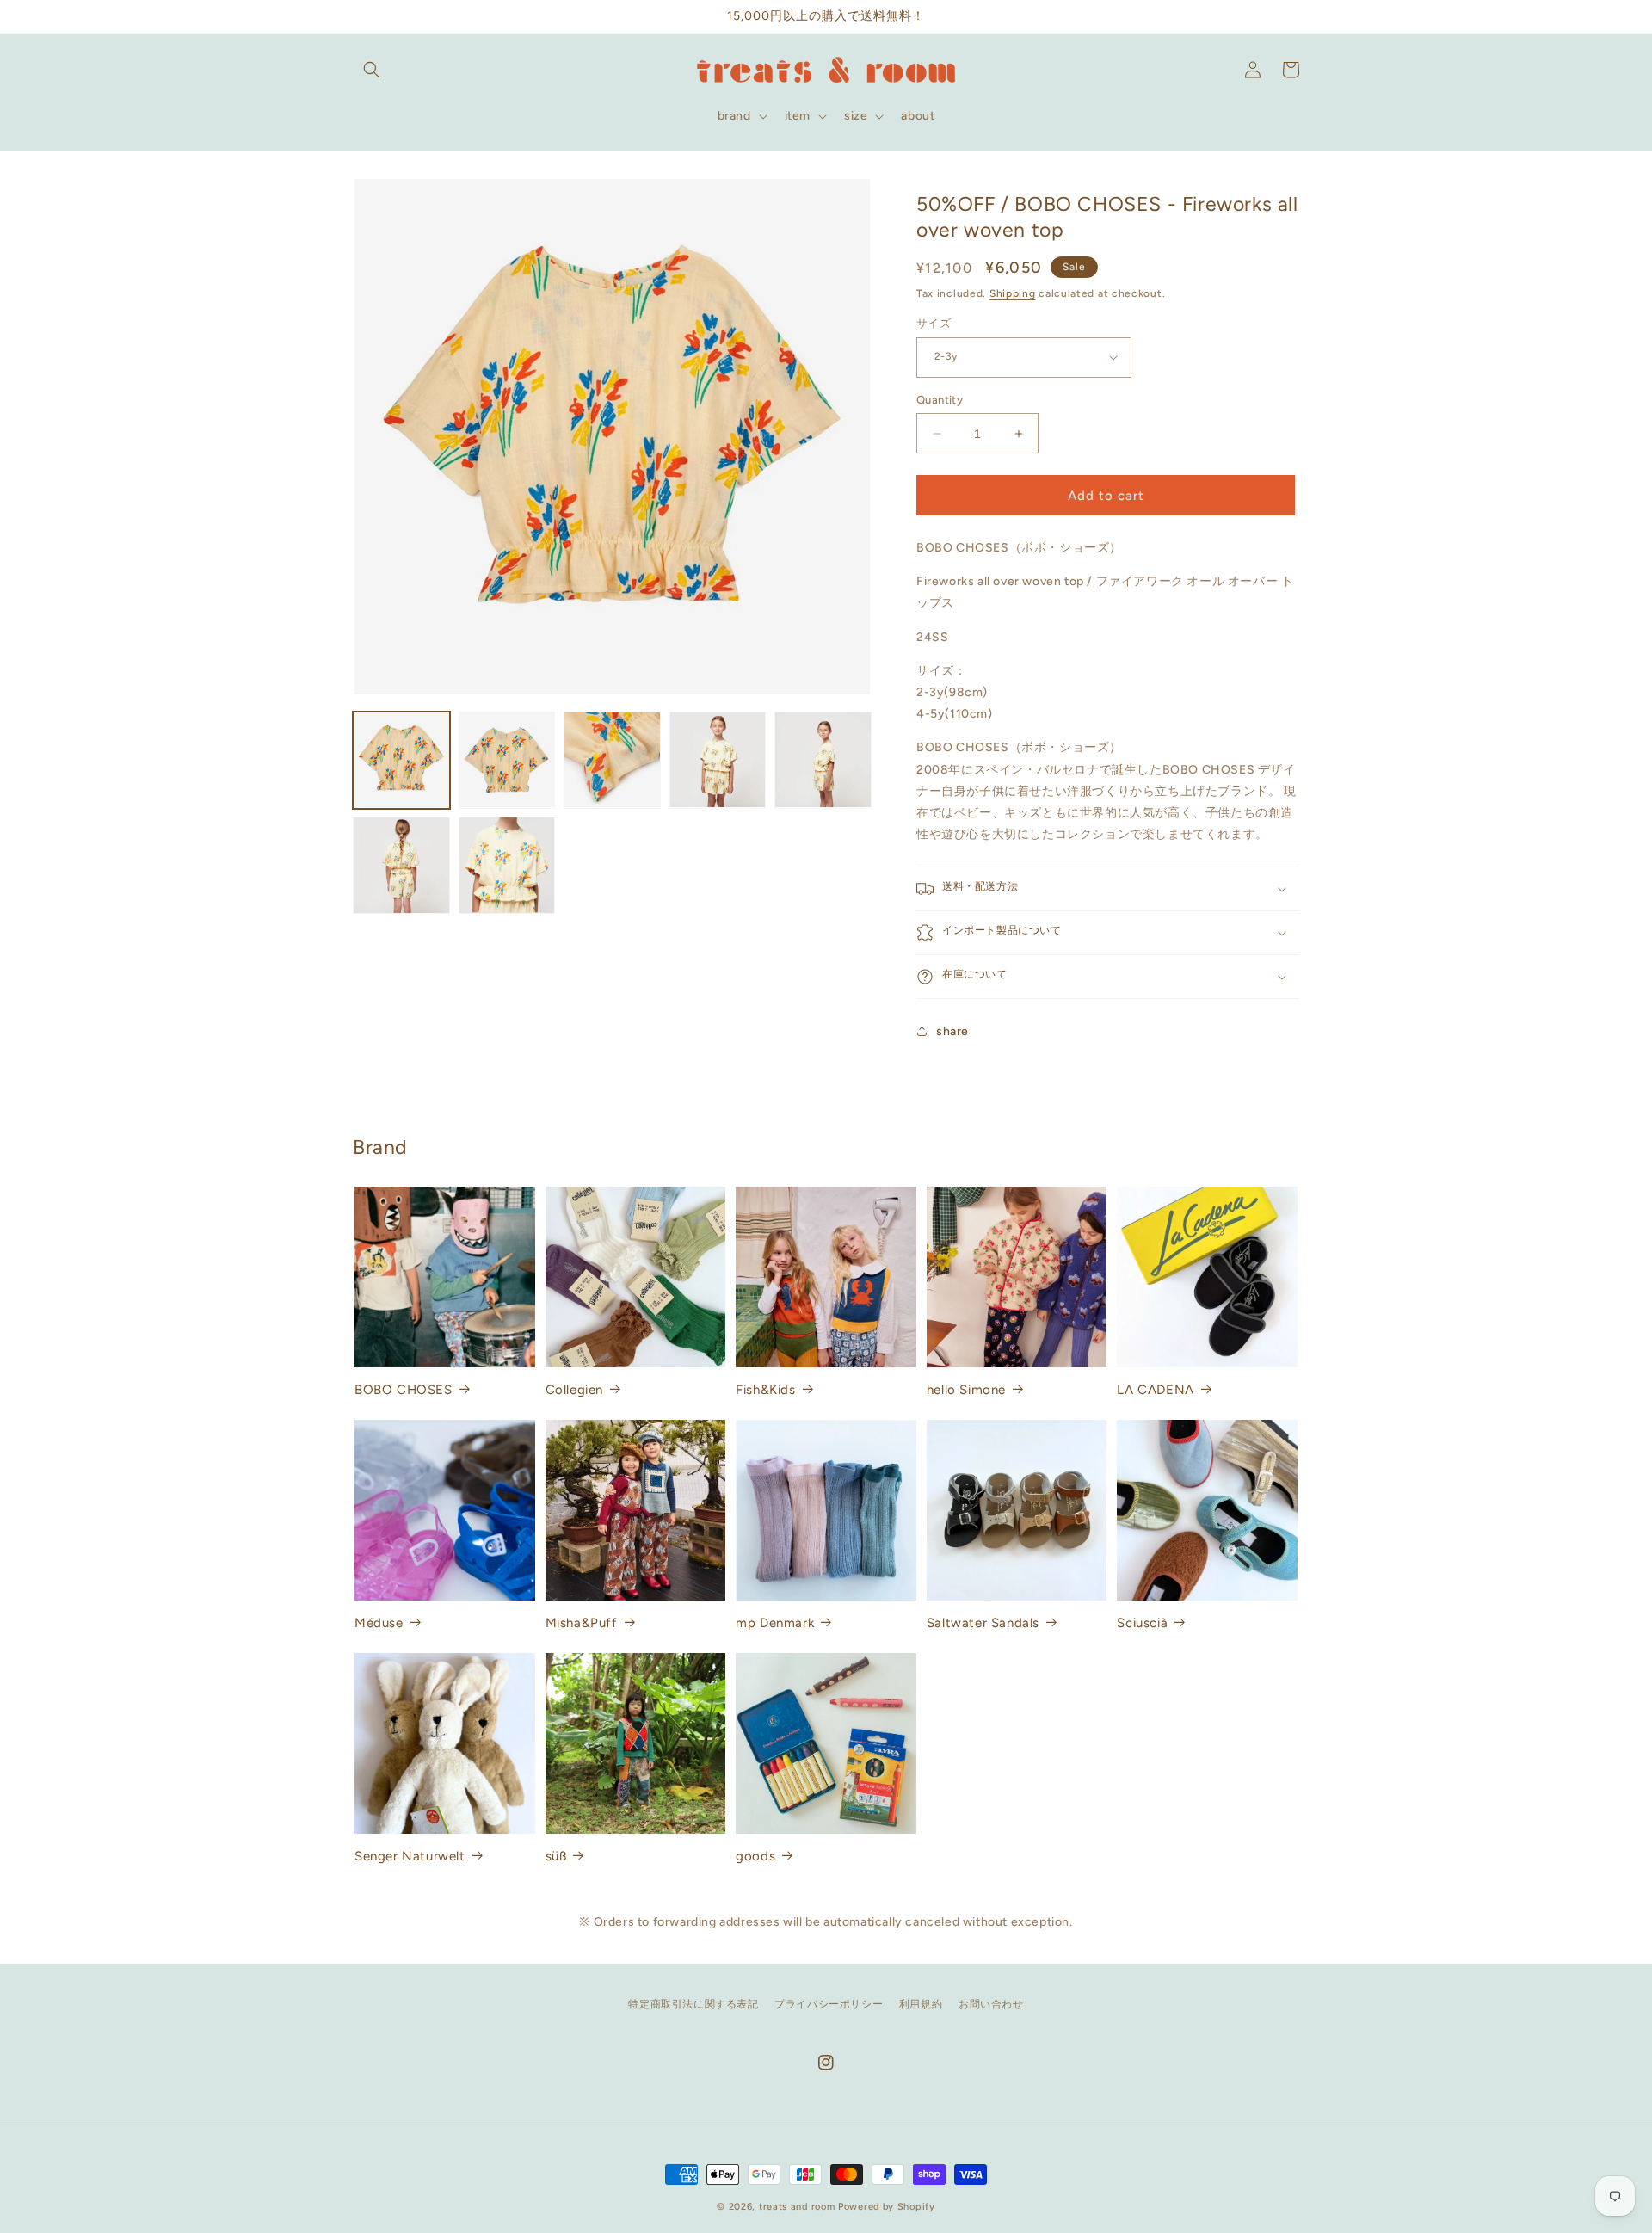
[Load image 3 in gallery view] (612, 760)
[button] (372, 70)
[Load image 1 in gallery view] (401, 760)
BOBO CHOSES (404, 1390)
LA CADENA (1155, 1390)
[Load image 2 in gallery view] (507, 760)
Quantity (940, 400)
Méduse (379, 1623)
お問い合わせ (991, 2004)
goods (755, 1856)
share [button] (952, 1031)
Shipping (1013, 293)
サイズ (934, 323)
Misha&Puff (582, 1623)
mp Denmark (775, 1623)
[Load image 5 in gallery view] (823, 760)
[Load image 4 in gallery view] (718, 760)
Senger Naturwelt (410, 1856)
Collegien (574, 1390)
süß (556, 1856)
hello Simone (966, 1390)
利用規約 (921, 2004)
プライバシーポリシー (829, 2004)
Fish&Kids (765, 1390)
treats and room (797, 2207)
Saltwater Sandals (983, 1623)
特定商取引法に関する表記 (693, 2004)
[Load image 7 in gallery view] (507, 865)
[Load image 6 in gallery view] (401, 865)
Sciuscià (1142, 1623)
